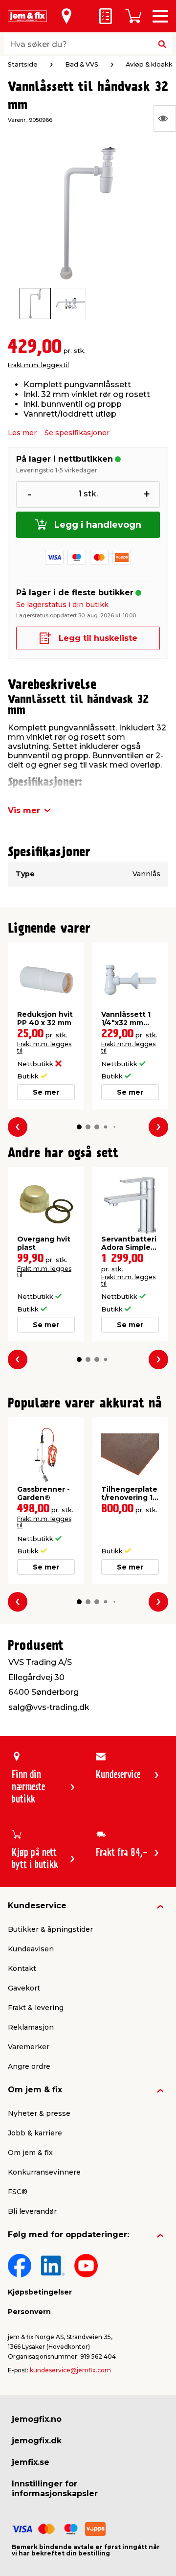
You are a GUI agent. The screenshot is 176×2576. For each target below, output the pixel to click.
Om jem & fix (35, 2090)
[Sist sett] (165, 118)
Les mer (22, 433)
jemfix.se (31, 2462)
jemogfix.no (37, 2419)
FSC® (18, 2192)
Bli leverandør (32, 2211)
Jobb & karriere (35, 2133)
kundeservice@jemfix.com (70, 2370)
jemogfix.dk (37, 2441)
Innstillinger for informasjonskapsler (55, 2489)
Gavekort (24, 1988)
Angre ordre (29, 2066)
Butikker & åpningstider (50, 1929)
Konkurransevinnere (44, 2172)
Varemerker (29, 2047)
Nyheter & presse (39, 2113)
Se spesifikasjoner (77, 433)
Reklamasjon (31, 2027)
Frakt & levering (36, 2008)
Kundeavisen (31, 1949)
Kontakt (22, 1968)
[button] (79, 1127)
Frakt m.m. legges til (38, 365)
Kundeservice (37, 1906)
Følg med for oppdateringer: (68, 2235)
